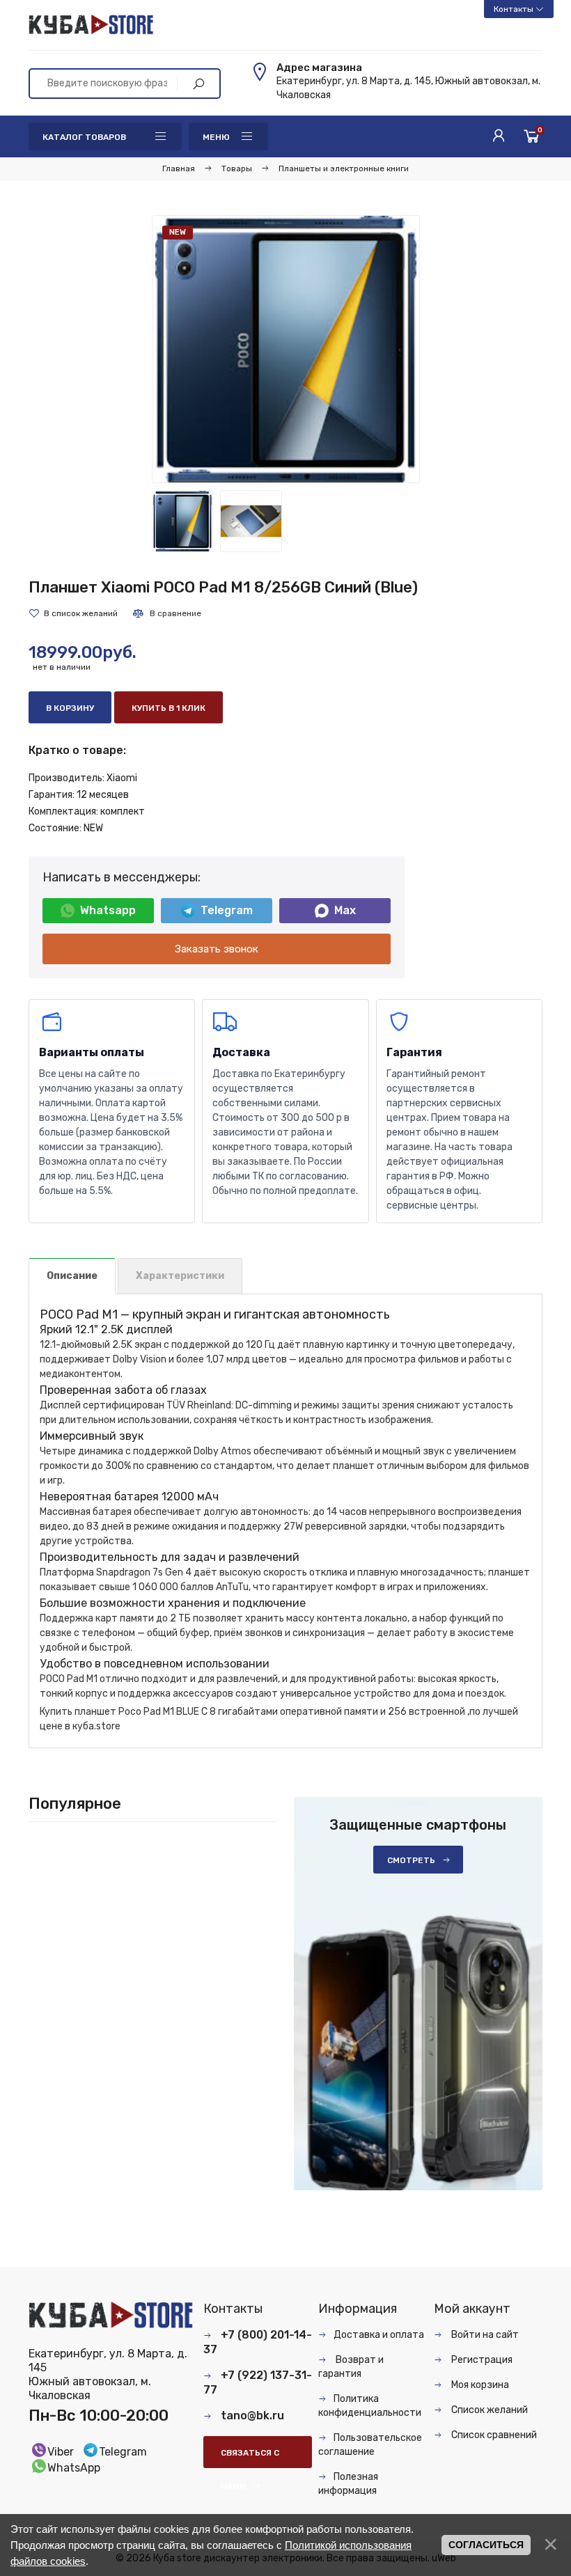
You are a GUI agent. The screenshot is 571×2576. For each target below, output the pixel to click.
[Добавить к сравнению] (166, 613)
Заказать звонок (217, 949)
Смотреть (411, 1860)
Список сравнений (493, 2435)
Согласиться (486, 2545)
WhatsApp (74, 2468)
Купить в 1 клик (169, 708)
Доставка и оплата (379, 2335)
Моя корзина (479, 2385)
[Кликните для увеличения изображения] (286, 349)
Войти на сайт (484, 2335)
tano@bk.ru (252, 2416)
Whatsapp (108, 910)
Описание (72, 1276)
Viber (61, 2452)
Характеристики (180, 1276)
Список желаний (488, 2410)
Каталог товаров (84, 137)
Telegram (227, 910)
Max (345, 910)
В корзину (70, 708)
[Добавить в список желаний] (73, 613)
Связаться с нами (250, 2458)
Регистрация (481, 2360)
